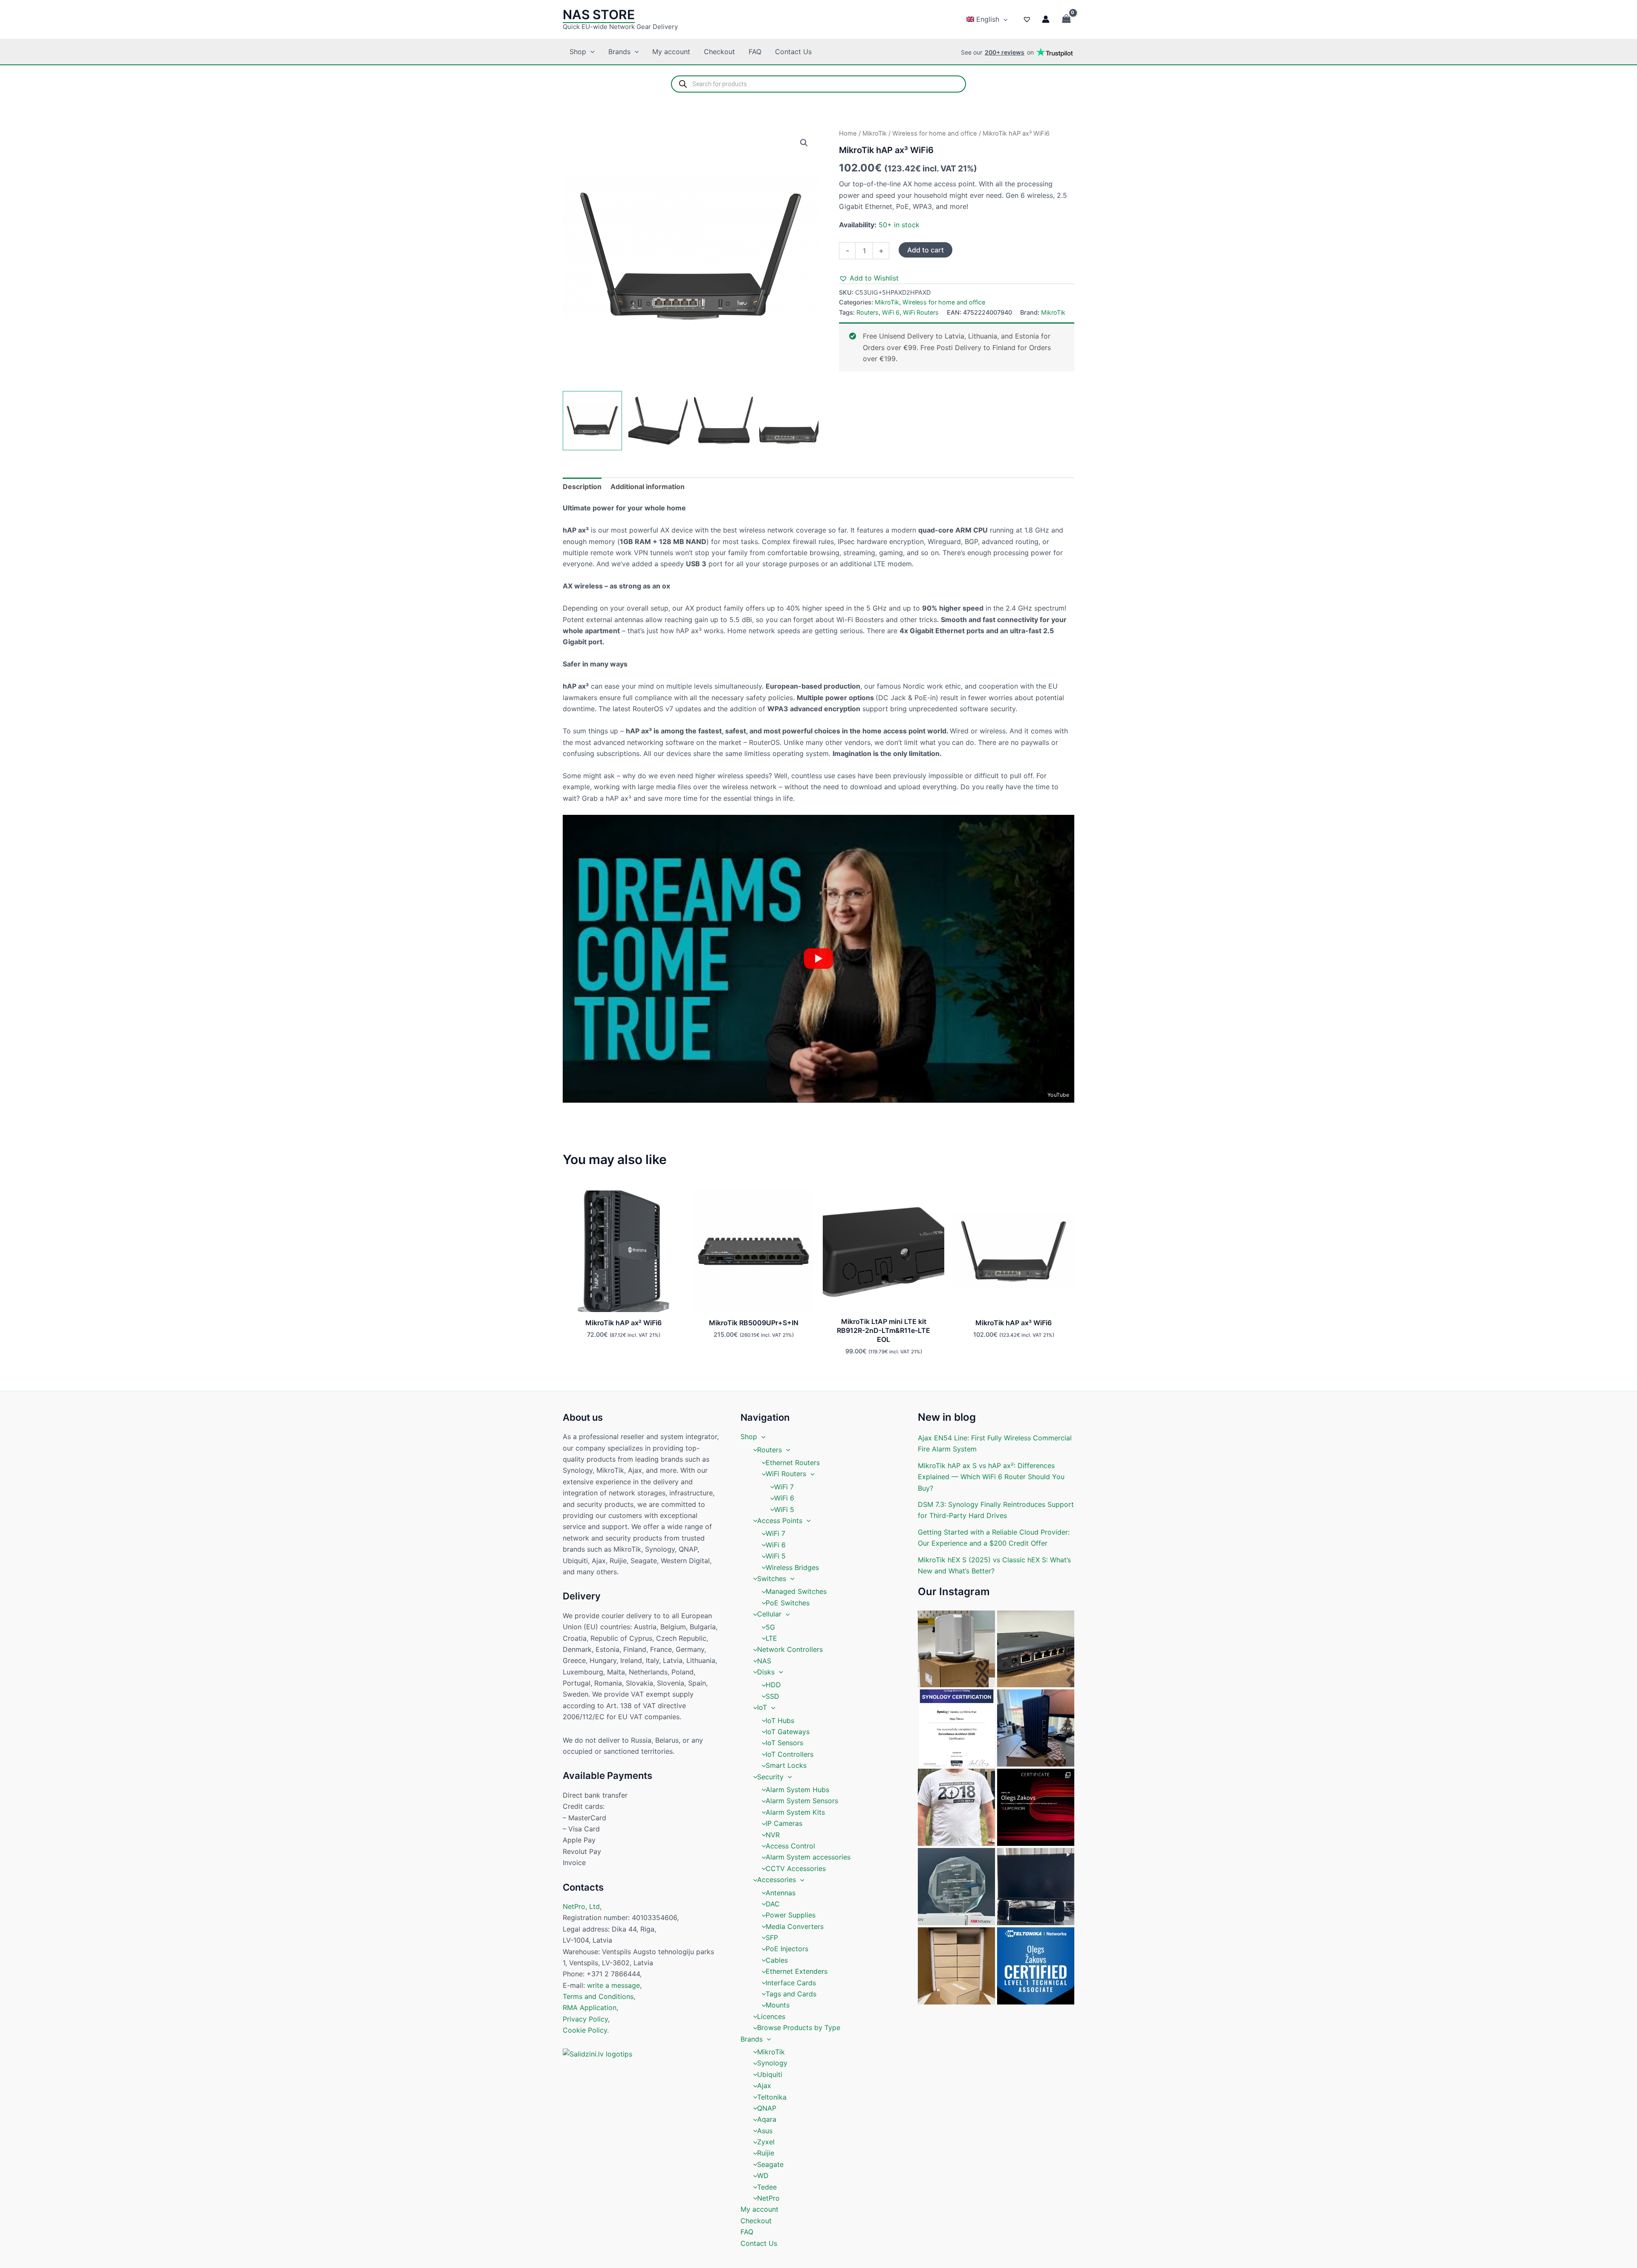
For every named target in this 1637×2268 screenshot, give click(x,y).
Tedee (767, 2187)
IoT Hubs (780, 1721)
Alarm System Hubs (797, 1790)
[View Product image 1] (592, 421)
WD (763, 2175)
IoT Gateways (788, 1732)
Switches (772, 1579)
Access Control (790, 1846)
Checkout (719, 52)
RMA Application (590, 2007)
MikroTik (875, 133)
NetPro (768, 2198)
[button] (1004, 19)
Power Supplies (791, 1915)
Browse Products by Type (799, 2028)
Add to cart (926, 250)
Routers (868, 312)
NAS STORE (599, 14)
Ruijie (766, 2153)
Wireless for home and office (935, 133)
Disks (766, 1672)
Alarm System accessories (808, 1857)
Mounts (778, 2005)
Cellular (769, 1614)
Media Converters (795, 1926)
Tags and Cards (791, 1994)
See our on (997, 52)
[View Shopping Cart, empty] (1066, 19)
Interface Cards (791, 1983)
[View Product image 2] (658, 421)
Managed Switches (796, 1591)
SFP (772, 1938)
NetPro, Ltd (581, 1906)
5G (770, 1627)
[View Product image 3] (724, 421)
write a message (613, 1985)
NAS (764, 1661)
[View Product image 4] (789, 421)
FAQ (755, 52)
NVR (773, 1835)
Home (848, 133)
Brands (619, 52)
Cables (777, 1960)
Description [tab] (582, 487)
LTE (771, 1638)
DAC (773, 1904)
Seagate (770, 2164)
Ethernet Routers (793, 1463)
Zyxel (766, 2142)
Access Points (780, 1521)
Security (770, 1777)
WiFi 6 (891, 312)
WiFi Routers (921, 312)
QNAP (767, 2108)
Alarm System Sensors (802, 1801)
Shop (578, 52)
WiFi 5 (784, 1509)
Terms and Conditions (598, 1996)
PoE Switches (788, 1603)
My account (671, 52)
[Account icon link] (1046, 19)
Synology (772, 2063)
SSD (772, 1696)
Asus (765, 2131)
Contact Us (793, 52)
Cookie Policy (585, 2030)
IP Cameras (784, 1823)
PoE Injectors (787, 1949)
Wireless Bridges (792, 1567)
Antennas (781, 1893)
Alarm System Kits (795, 1812)
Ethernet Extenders (797, 1971)
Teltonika (772, 2097)
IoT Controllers (790, 1754)
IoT (762, 1707)
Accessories (777, 1880)
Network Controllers (790, 1649)
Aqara (767, 2119)
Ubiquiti (770, 2074)
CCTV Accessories (796, 1868)
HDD (773, 1685)
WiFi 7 (784, 1487)
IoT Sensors (784, 1743)
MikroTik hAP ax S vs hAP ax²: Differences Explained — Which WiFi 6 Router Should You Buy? (991, 1477)
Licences (771, 2016)
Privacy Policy (585, 2019)
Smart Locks (786, 1765)
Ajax (764, 2086)
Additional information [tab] (648, 487)
